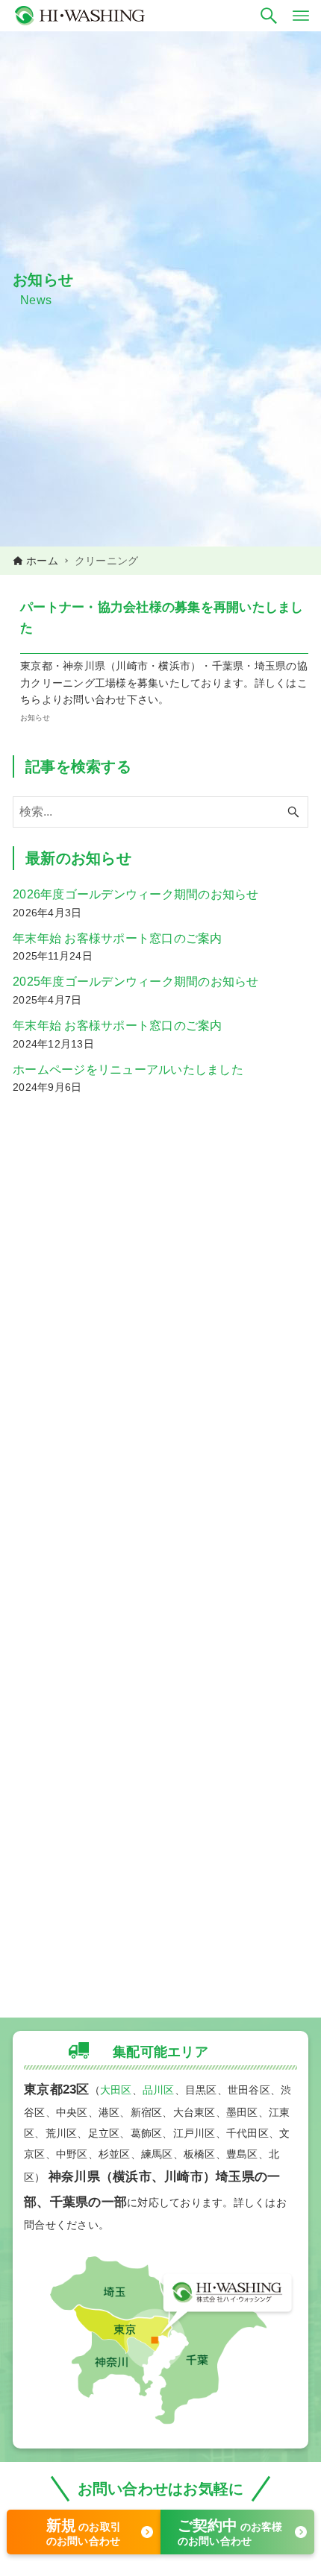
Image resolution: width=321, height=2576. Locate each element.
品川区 (159, 2090)
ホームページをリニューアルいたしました (128, 1070)
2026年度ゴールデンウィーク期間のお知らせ (136, 894)
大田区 (116, 2090)
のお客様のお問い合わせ (230, 2532)
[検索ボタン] (269, 16)
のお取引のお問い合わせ (84, 2532)
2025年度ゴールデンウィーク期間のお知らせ (136, 982)
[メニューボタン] (301, 16)
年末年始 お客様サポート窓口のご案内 (118, 938)
